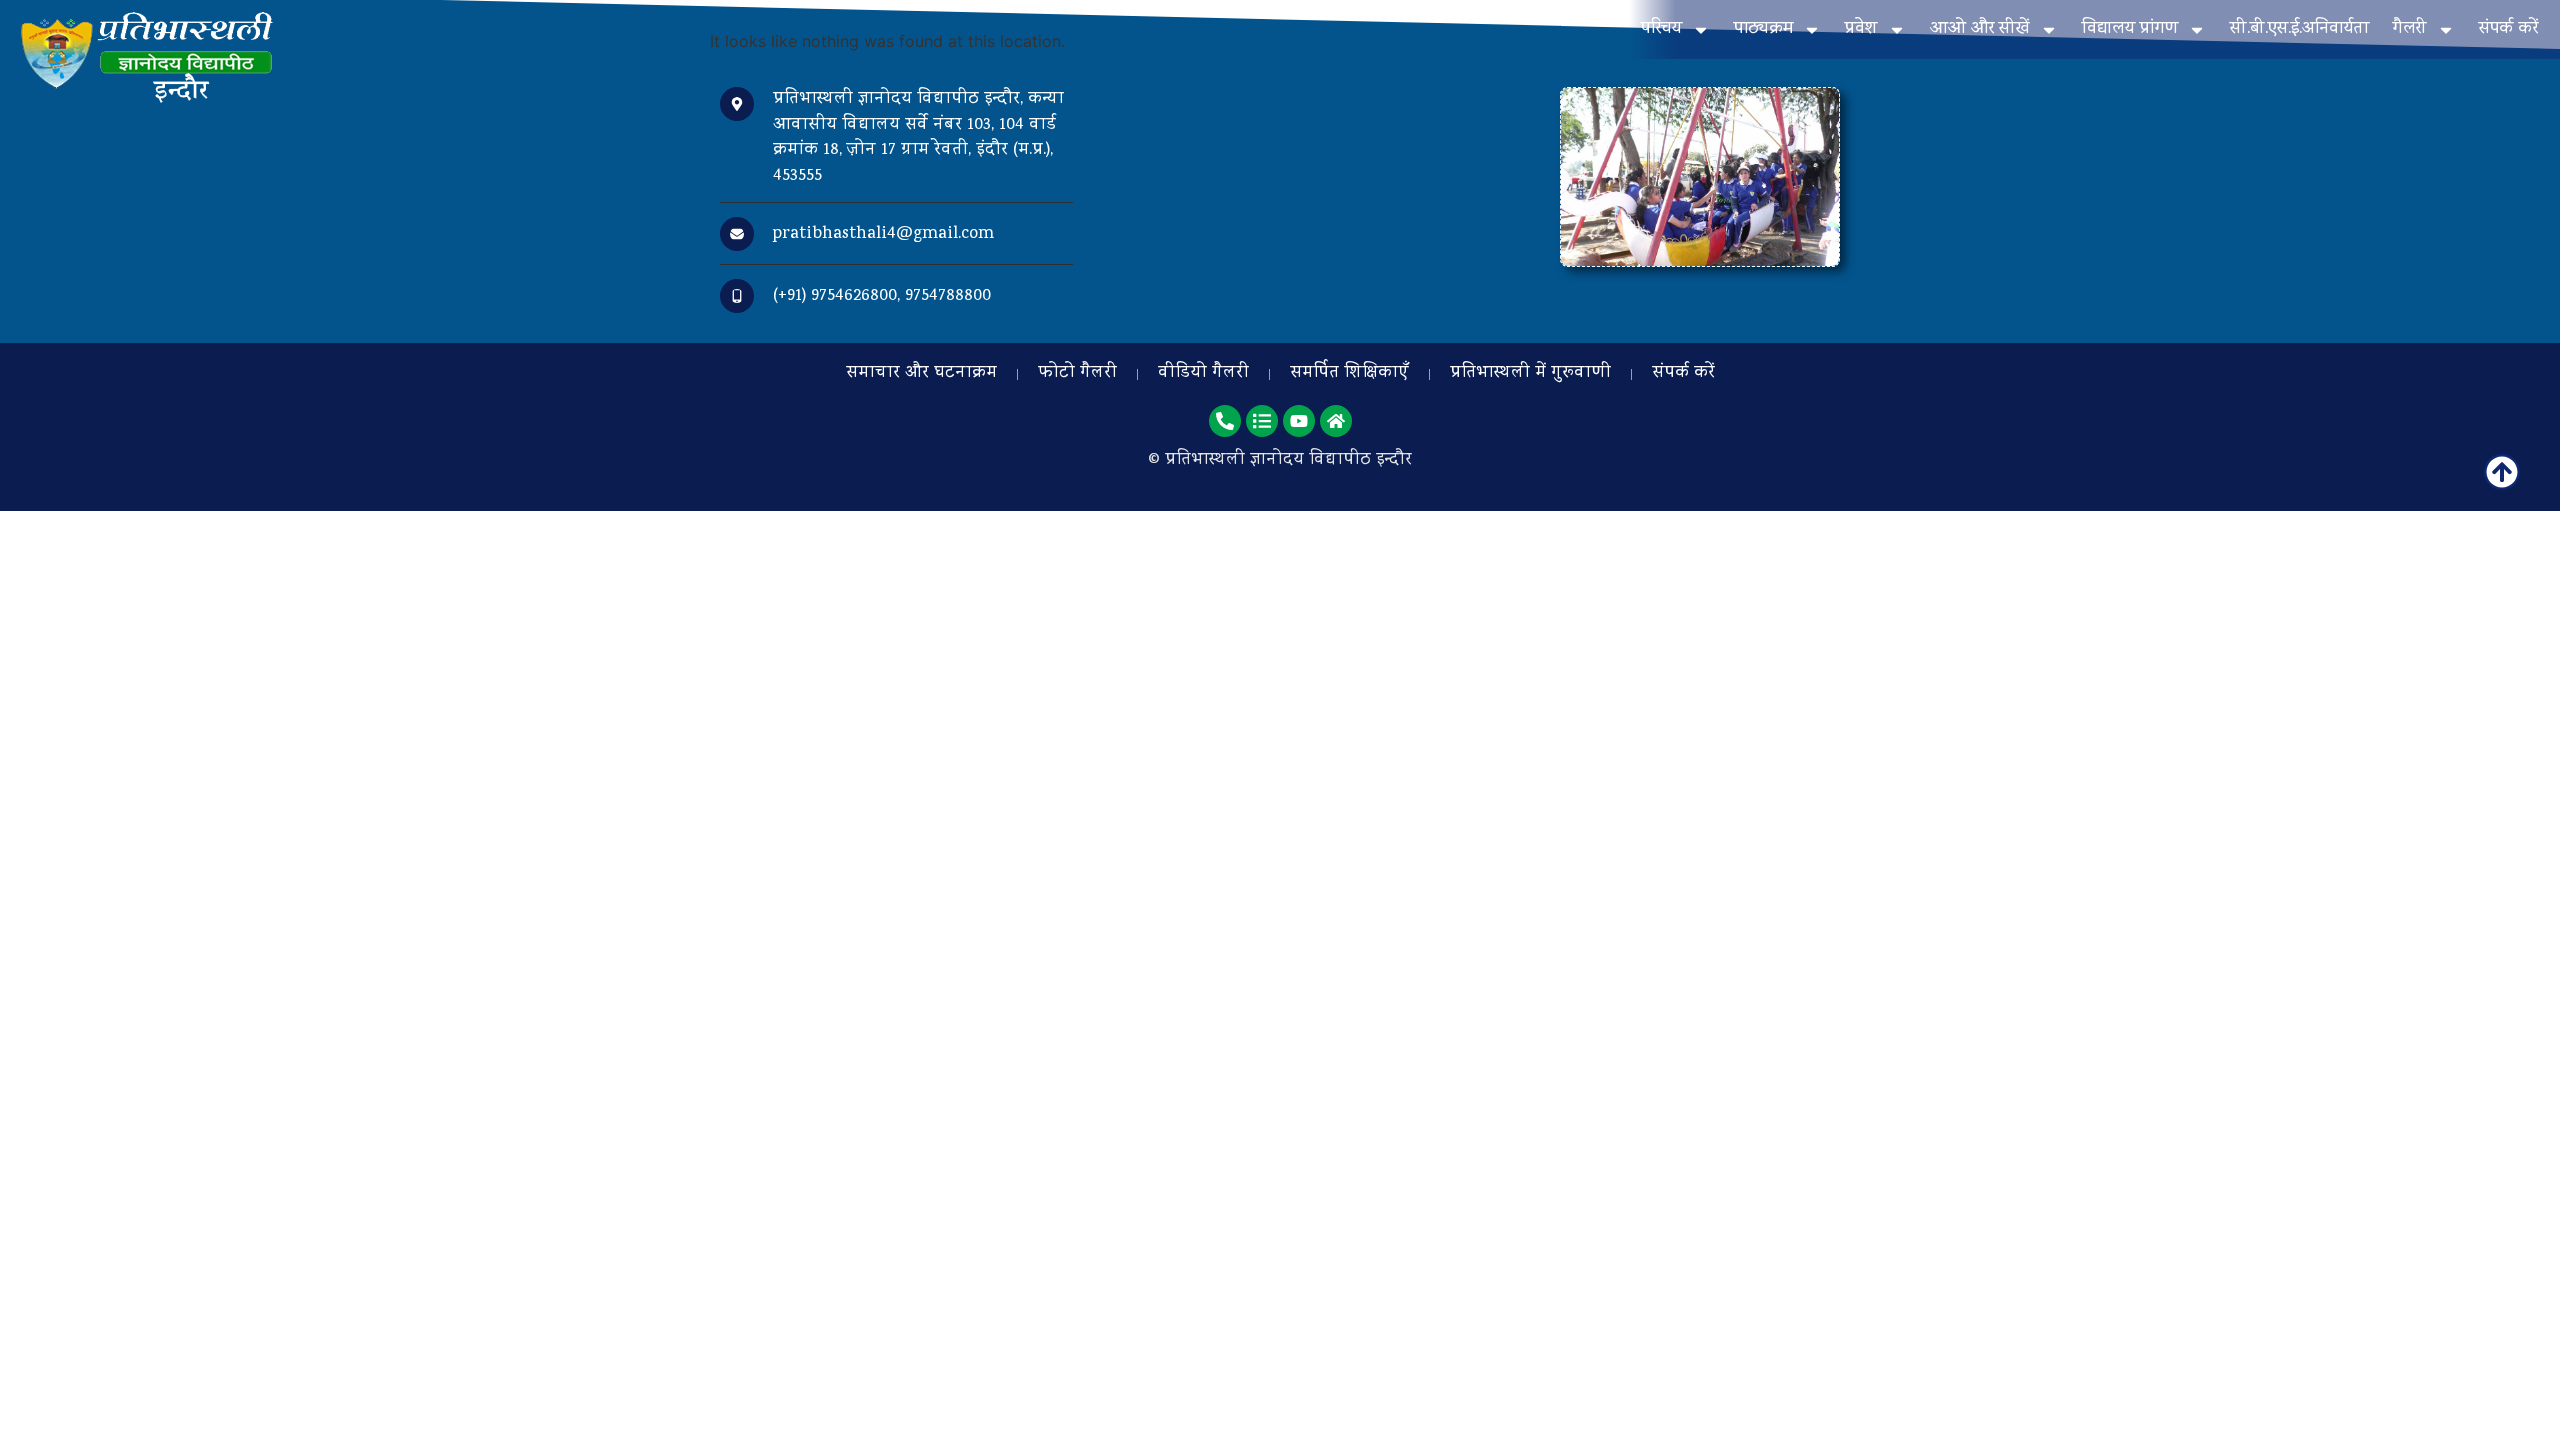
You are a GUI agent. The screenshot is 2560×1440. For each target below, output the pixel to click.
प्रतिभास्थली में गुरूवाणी (1530, 373)
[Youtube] (1299, 421)
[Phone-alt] (1225, 421)
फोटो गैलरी (1077, 373)
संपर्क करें (2508, 29)
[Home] (1336, 421)
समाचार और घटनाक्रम (921, 373)
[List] (1262, 421)
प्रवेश (1861, 29)
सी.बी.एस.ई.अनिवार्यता (2299, 29)
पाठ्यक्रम (1763, 29)
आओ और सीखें (1980, 29)
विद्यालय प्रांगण (2130, 29)
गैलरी (2410, 29)
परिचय (1661, 29)
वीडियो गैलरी (1203, 373)
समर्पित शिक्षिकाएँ (1349, 373)
